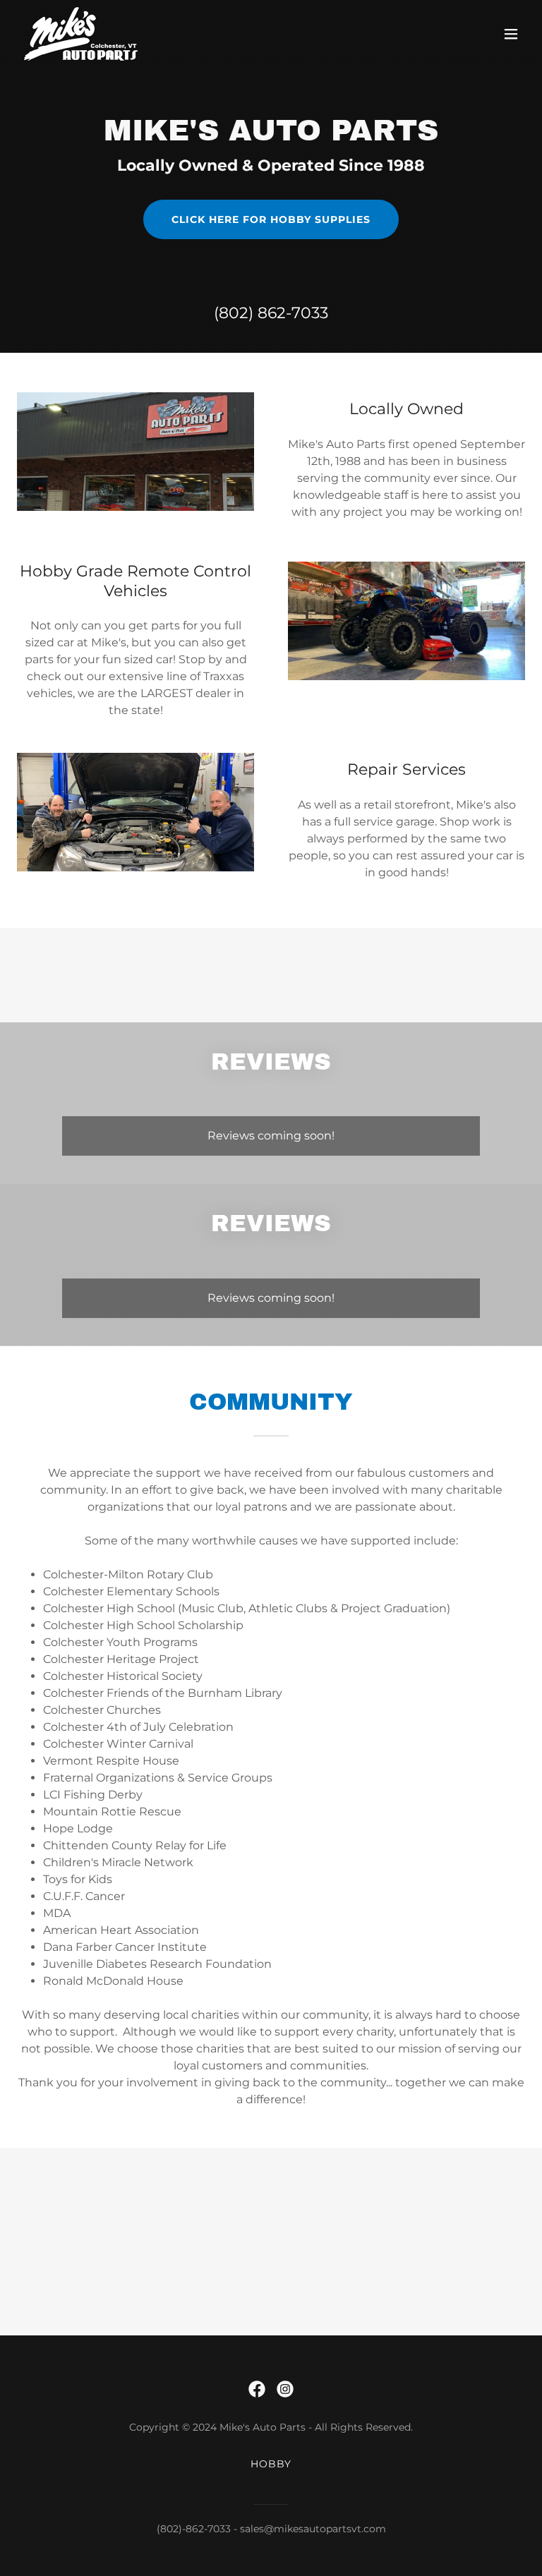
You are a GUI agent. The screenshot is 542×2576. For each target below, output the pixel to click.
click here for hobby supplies (271, 219)
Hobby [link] (271, 2464)
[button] (511, 34)
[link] (81, 34)
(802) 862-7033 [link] (271, 313)
